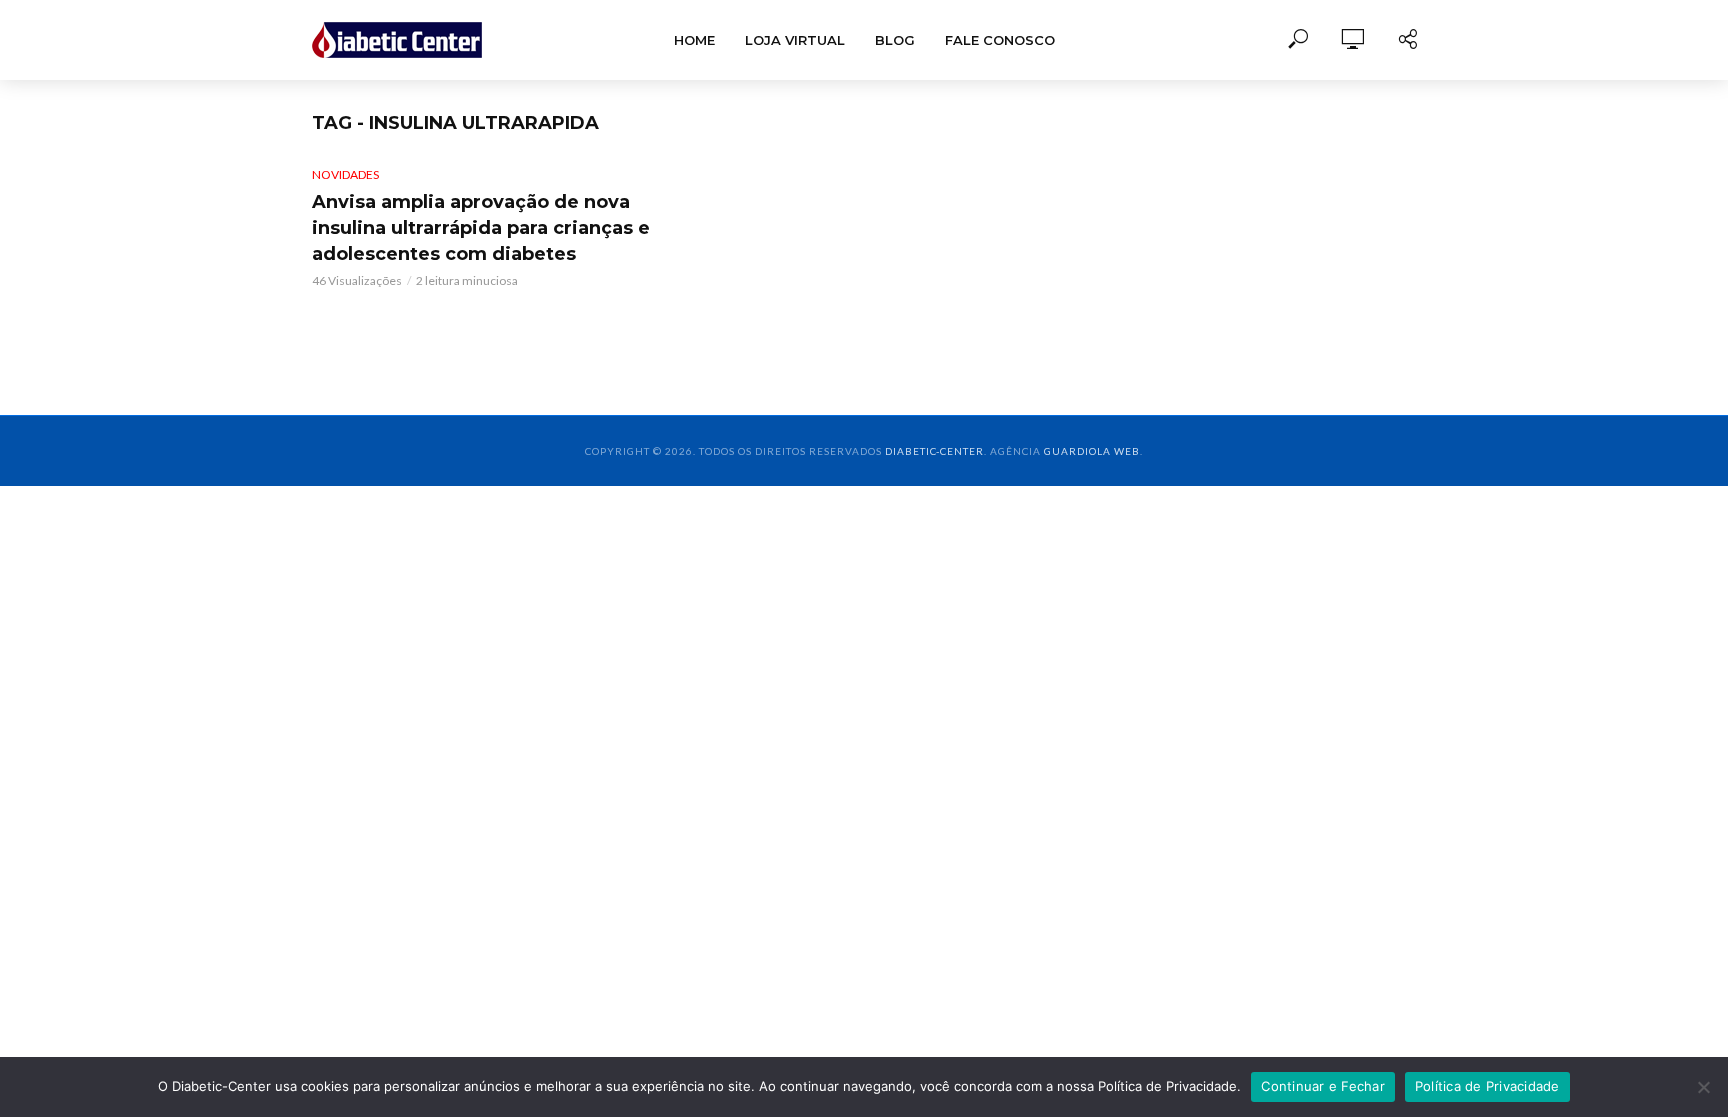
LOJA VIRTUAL (795, 40)
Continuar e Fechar (1323, 1086)
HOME (694, 40)
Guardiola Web (1092, 451)
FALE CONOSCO (1000, 40)
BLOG (895, 40)
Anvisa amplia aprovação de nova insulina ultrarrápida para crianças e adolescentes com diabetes (481, 228)
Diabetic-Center (934, 451)
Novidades (345, 174)
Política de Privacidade (1487, 1086)
